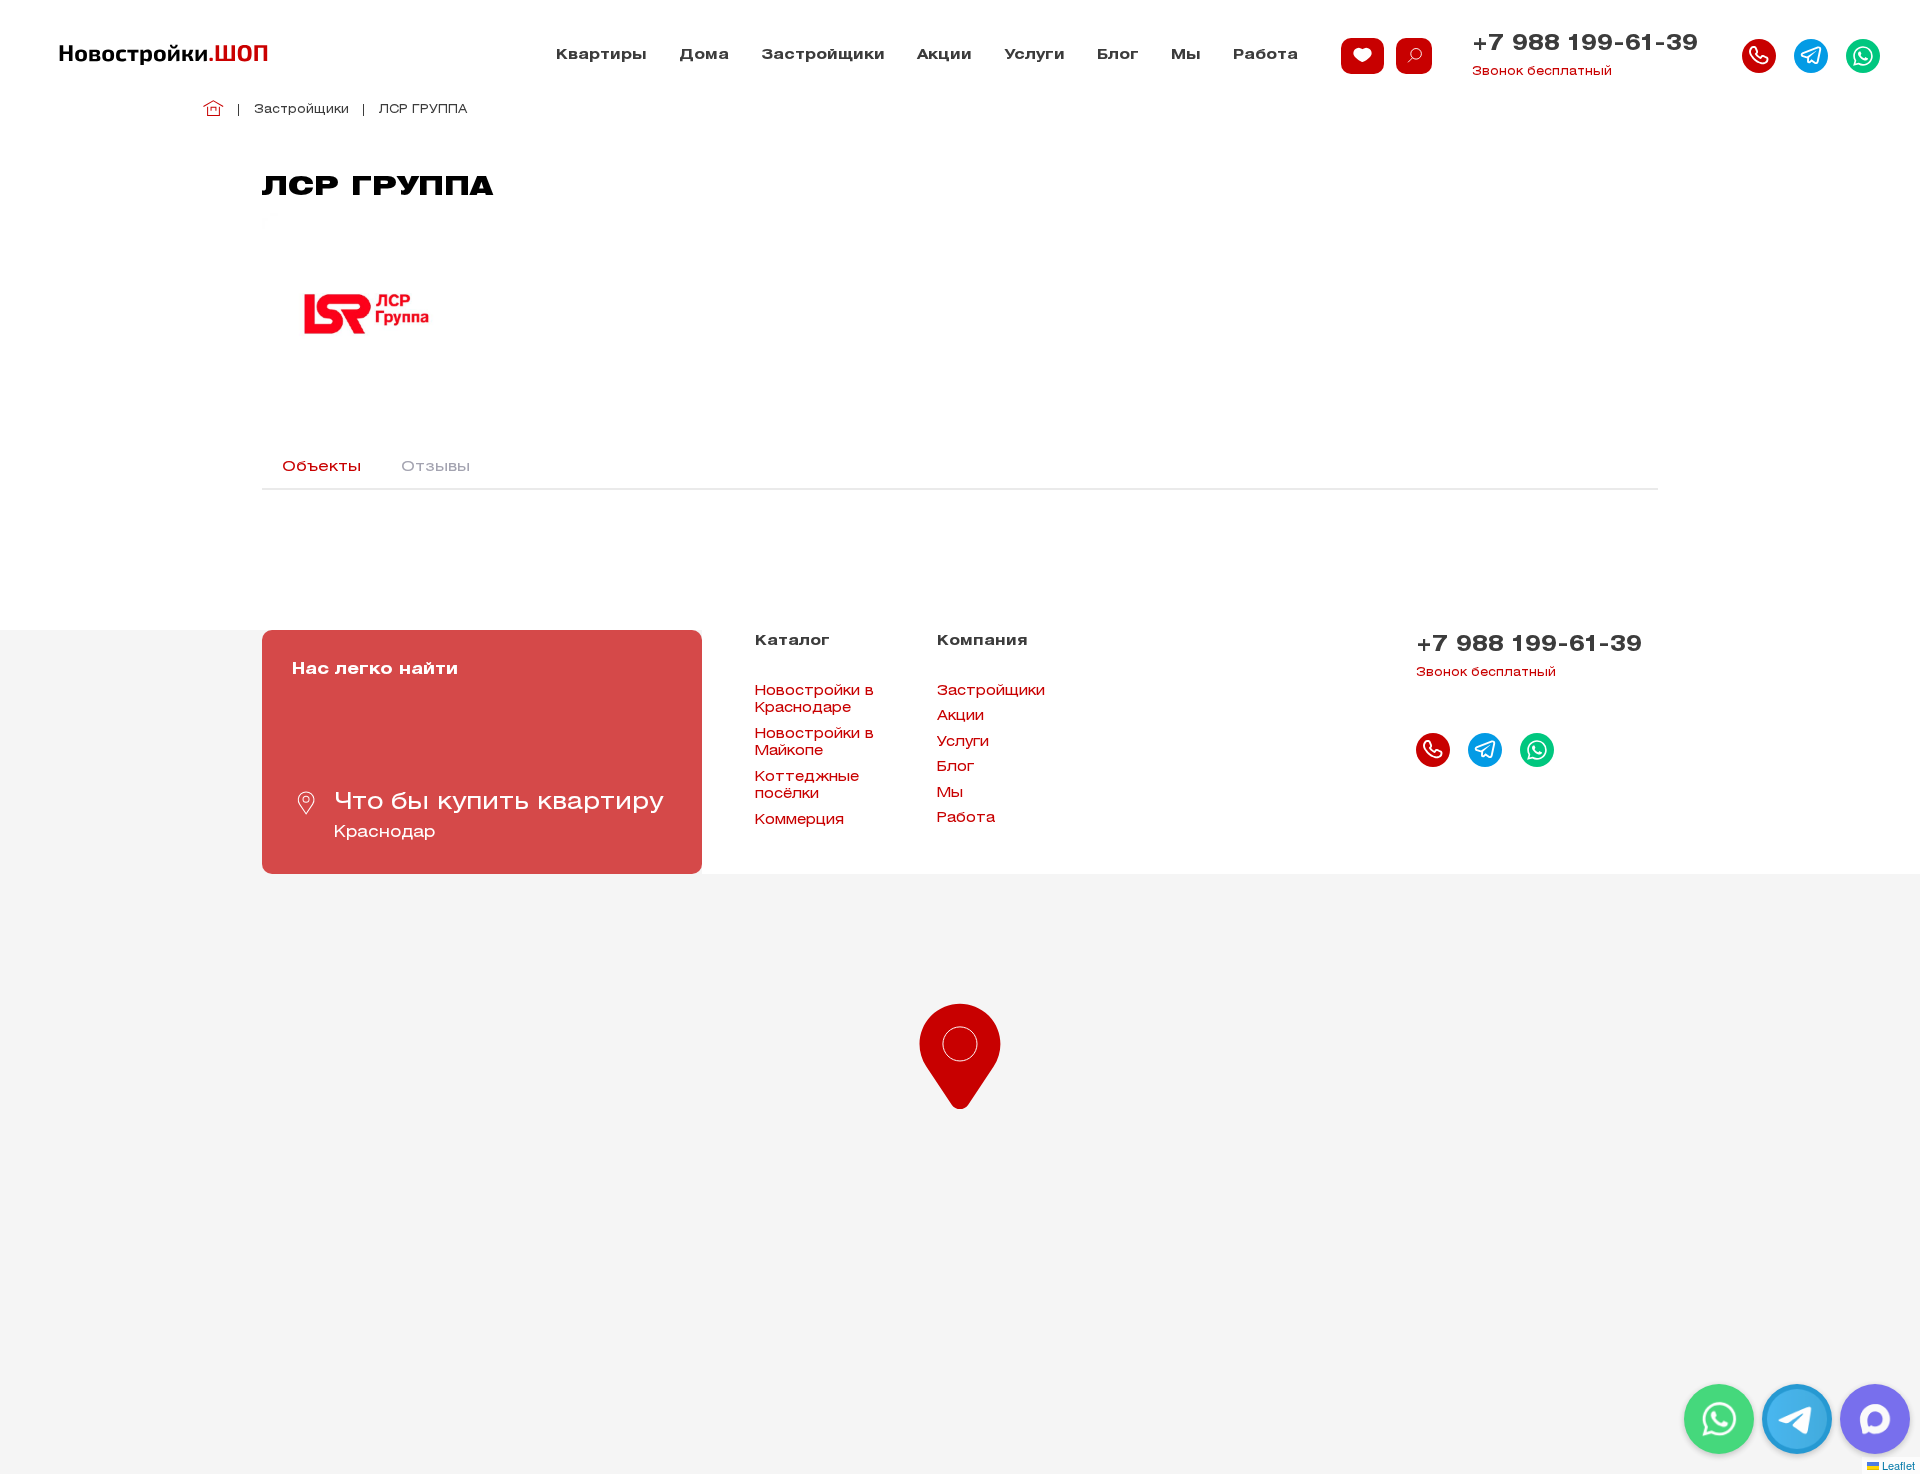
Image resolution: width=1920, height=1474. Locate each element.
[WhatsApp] (1719, 1419)
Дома (704, 55)
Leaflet (1897, 1465)
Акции (944, 55)
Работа (1265, 55)
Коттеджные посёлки (807, 786)
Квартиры (601, 55)
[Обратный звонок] (1759, 56)
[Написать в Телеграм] (1811, 56)
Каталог (792, 641)
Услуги (1034, 55)
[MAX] (1875, 1419)
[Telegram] (1797, 1419)
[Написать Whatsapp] (1863, 56)
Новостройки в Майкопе (814, 743)
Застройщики (823, 55)
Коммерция (799, 820)
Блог (1118, 55)
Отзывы (435, 467)
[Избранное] (1362, 56)
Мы (1186, 55)
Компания (982, 641)
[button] (960, 1052)
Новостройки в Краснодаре (814, 700)
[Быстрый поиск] (1414, 56)
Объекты (321, 467)
